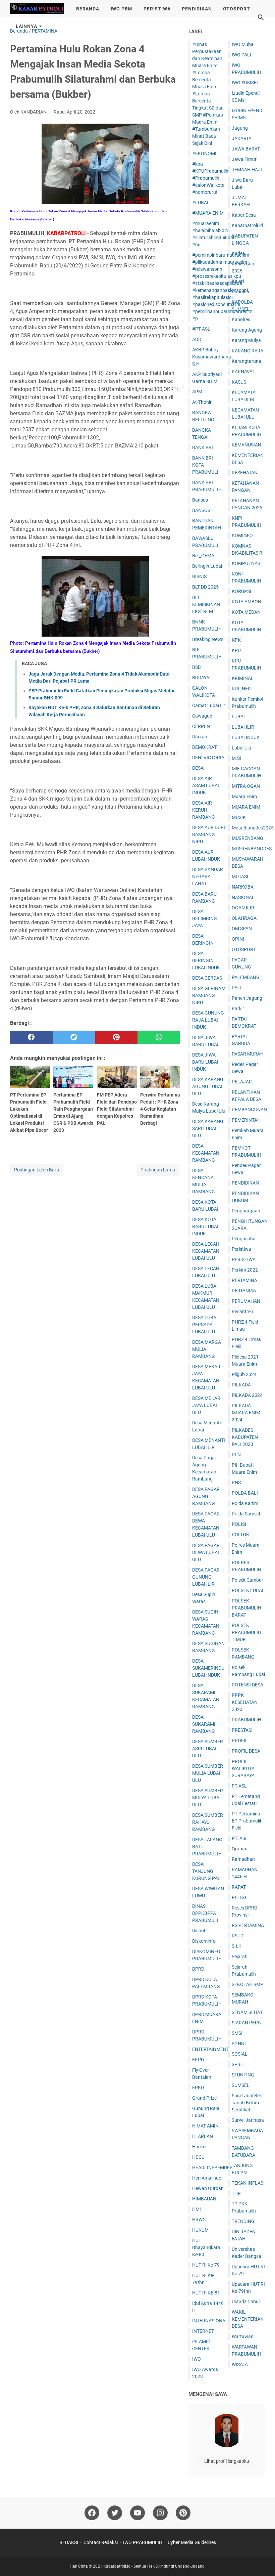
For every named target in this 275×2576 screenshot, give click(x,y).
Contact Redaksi (101, 2542)
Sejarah (240, 1957)
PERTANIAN (244, 1291)
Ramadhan (243, 1859)
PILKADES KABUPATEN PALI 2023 (245, 1437)
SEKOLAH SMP (248, 1984)
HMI (197, 2209)
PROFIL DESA (246, 1751)
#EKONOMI (204, 154)
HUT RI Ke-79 (206, 2265)
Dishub (199, 1931)
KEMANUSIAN (246, 445)
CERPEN (201, 726)
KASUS (239, 382)
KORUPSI (241, 591)
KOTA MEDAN (246, 612)
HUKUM (200, 2230)
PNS (236, 1483)
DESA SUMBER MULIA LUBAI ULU (208, 1773)
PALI (237, 988)
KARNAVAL (243, 372)
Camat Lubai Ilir (209, 705)
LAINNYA (26, 26)
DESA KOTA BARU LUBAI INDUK (205, 1227)
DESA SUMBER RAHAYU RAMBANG (208, 1822)
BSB (197, 667)
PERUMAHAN (246, 1301)
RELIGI (239, 1897)
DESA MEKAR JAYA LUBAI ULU (206, 1405)
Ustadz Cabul (246, 2302)
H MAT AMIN (205, 2126)
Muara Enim (244, 797)
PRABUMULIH (246, 1720)
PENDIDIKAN (197, 9)
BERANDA (88, 9)
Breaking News (208, 639)
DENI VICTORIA (208, 758)
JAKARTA (242, 138)
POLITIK (240, 1535)
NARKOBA (243, 887)
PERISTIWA (157, 9)
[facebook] (31, 1037)
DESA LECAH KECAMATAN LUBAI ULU (206, 1251)
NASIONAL (243, 897)
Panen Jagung (247, 998)
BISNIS (199, 576)
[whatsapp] (159, 1037)
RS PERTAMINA (248, 1925)
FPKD (198, 2088)
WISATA (240, 2364)
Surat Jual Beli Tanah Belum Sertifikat (247, 2103)
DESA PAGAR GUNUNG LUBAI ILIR (206, 1577)
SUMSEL (241, 2085)
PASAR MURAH (248, 1054)
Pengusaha (244, 1239)
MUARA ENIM (246, 807)
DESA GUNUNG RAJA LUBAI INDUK (208, 1020)
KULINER (241, 689)
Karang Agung (247, 330)
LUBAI (238, 717)
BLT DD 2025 (205, 587)
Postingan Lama (158, 1170)
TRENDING (243, 2221)
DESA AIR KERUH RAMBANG (204, 810)
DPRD (198, 1969)
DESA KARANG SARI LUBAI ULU (208, 1128)
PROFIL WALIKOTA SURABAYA (243, 1768)
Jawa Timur (244, 159)
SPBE (237, 2064)
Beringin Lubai (207, 566)
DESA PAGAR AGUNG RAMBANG (206, 1496)
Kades (238, 253)
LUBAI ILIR (243, 727)
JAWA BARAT (246, 149)
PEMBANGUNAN (249, 1110)
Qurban (240, 1849)
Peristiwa (241, 1249)
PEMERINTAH (246, 1120)
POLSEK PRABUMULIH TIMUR (246, 1632)
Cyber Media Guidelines (192, 2542)
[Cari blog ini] (261, 17)
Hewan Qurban (208, 2188)
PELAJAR (242, 1082)
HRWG (199, 2220)
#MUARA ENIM (208, 213)
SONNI (239, 2044)
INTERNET (203, 2331)
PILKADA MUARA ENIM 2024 (246, 1413)
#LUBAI (200, 203)
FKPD (198, 2060)
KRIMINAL (243, 678)
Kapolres (241, 319)
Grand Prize (204, 2098)
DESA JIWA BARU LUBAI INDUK (205, 1062)
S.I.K (237, 1946)
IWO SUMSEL (245, 83)
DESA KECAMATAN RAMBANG (206, 1153)
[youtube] (137, 2513)
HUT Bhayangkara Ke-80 (206, 2247)
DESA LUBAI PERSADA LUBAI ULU (205, 1325)
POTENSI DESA (248, 1685)
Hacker (200, 2147)
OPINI (238, 939)
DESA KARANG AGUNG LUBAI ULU (208, 1086)
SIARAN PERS (246, 2023)
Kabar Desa (244, 215)
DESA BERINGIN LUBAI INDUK (206, 960)
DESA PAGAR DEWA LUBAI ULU (206, 1552)
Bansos (200, 500)
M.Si (236, 758)
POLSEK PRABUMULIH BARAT (246, 1608)
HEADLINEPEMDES (212, 2167)
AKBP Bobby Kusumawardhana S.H (212, 357)
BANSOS (201, 510)
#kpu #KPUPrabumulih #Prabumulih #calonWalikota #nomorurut (210, 178)
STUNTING (243, 2075)
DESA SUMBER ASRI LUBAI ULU (208, 1749)
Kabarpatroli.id (247, 225)
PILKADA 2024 (247, 1395)
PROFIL (240, 1741)
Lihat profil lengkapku (227, 2461)
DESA (198, 768)
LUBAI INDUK (246, 737)
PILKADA (241, 1385)
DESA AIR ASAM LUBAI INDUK (206, 785)
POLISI (239, 1524)
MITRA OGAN (246, 786)
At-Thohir (202, 402)
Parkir (238, 1008)
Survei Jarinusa (248, 2120)
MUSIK (239, 817)
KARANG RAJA (248, 351)
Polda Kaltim (245, 1503)
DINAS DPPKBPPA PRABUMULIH (207, 1913)
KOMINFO (242, 535)
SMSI (237, 2033)
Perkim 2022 (245, 1270)
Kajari (238, 281)
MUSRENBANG (248, 838)
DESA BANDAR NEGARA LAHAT (208, 876)
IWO (197, 2359)
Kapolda (240, 292)
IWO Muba (243, 44)
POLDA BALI (245, 1493)
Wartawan (243, 2336)
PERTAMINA (244, 1280)
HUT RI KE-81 (206, 2293)
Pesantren (242, 1312)
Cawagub (202, 716)
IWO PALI (241, 55)
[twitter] (74, 1037)
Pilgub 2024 (244, 1374)
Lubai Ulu (241, 748)
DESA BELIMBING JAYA (205, 918)
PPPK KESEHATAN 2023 (245, 1702)
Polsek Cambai (247, 1580)
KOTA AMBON (246, 602)
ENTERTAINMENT (211, 2049)
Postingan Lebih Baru (37, 1170)
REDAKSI (69, 2542)
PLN (236, 1455)
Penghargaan (246, 1211)
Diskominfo (204, 1941)
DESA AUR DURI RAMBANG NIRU (209, 834)
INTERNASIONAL (210, 2321)
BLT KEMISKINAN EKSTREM (206, 604)
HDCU (198, 2157)
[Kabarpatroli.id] (37, 9)
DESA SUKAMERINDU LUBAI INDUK (208, 1668)
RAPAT (239, 1887)
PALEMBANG (246, 977)
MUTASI (240, 876)
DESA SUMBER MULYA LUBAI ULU (208, 1798)
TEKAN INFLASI (248, 2183)
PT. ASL (240, 1838)
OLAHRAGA (244, 918)
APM (197, 392)
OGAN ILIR (243, 908)
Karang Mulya (246, 340)
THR (236, 2193)
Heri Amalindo (207, 2178)
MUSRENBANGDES (252, 849)
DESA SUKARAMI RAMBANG (204, 1724)
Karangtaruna (246, 361)
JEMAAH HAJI (247, 170)
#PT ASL (201, 329)
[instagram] (160, 2513)
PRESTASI (242, 1730)
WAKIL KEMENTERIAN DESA (248, 2319)
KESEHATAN (245, 473)
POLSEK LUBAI (248, 1590)
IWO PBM (122, 9)
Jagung (240, 128)
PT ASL (239, 1786)
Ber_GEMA (203, 556)
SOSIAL (240, 2054)
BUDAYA (201, 678)
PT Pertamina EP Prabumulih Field (247, 1821)
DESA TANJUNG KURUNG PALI (207, 1871)
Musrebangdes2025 (253, 828)
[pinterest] (117, 1037)
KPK (236, 640)
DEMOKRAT (204, 747)
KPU (236, 650)
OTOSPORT (236, 9)
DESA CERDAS (207, 978)
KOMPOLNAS (246, 563)
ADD (197, 339)
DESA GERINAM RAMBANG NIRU (209, 995)
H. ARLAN (203, 2136)
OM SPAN (242, 929)
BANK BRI (203, 447)
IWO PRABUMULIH (143, 2542)
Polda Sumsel (246, 1514)
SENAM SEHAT (247, 2012)
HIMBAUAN (204, 2199)
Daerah (200, 737)
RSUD (238, 1936)
